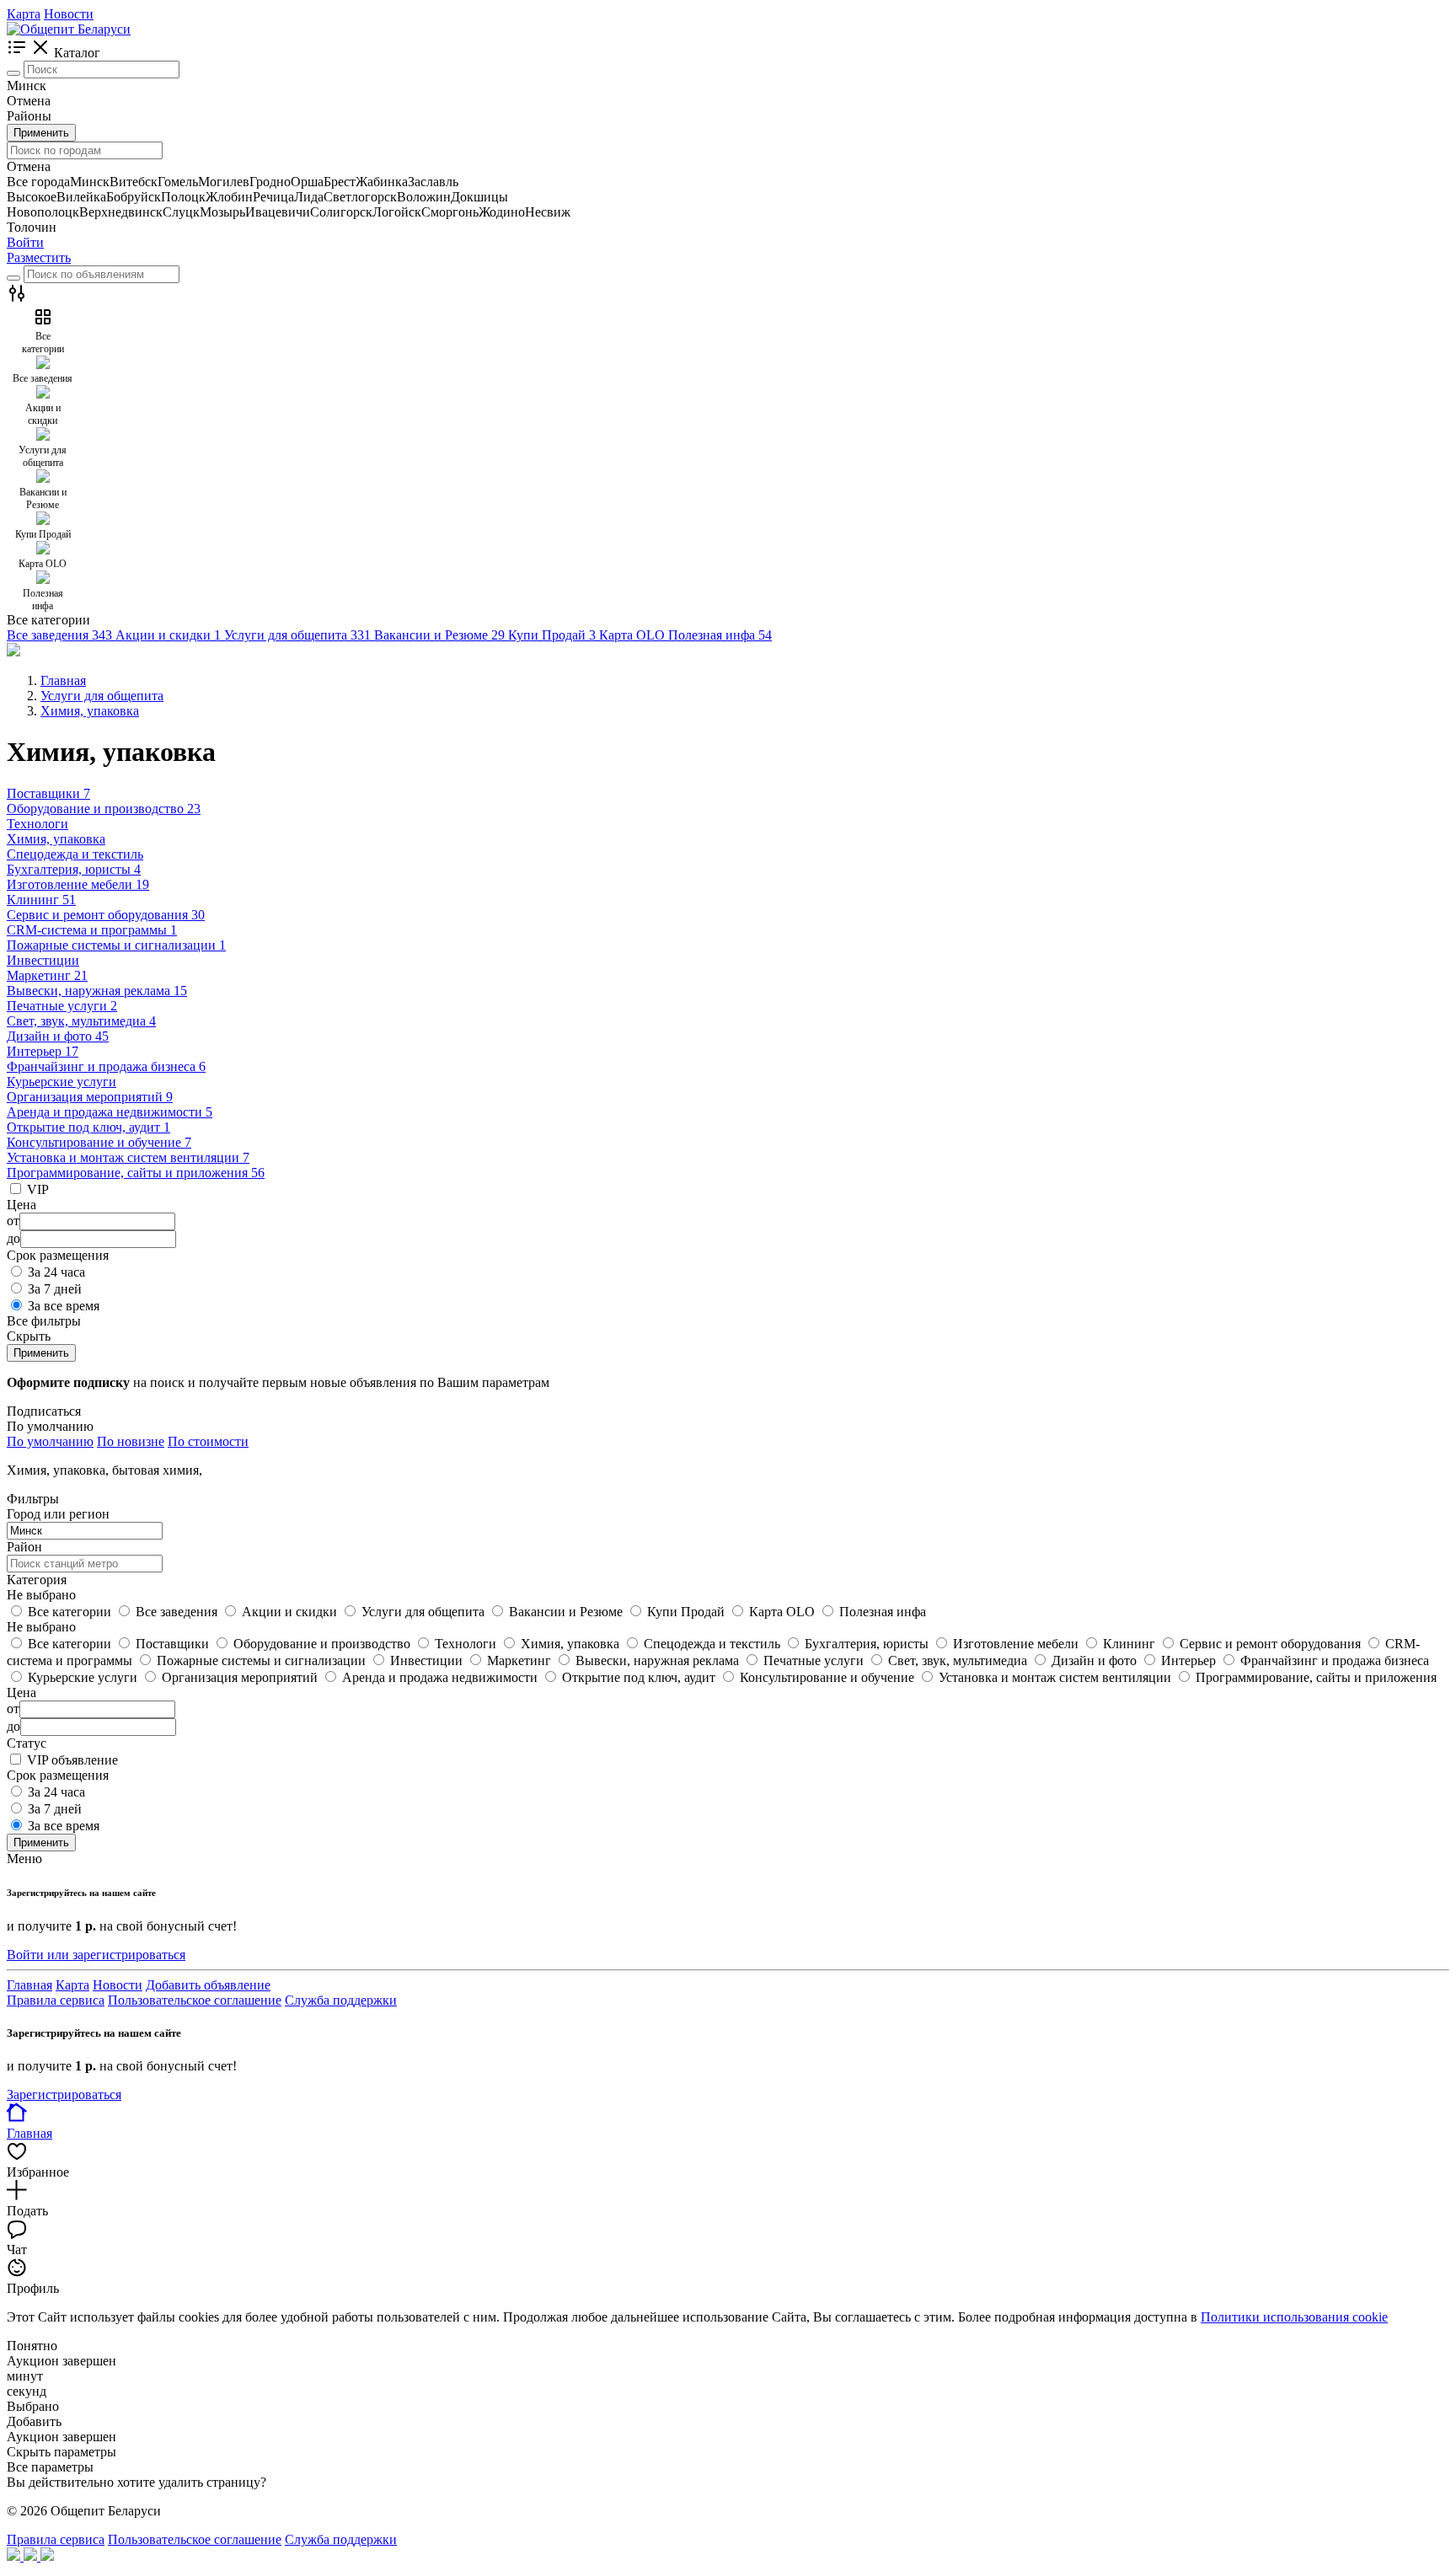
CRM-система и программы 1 (92, 930)
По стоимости (208, 1441)
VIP (38, 1189)
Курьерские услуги (62, 1082)
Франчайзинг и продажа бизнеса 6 (106, 1066)
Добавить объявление (208, 1985)
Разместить (39, 257)
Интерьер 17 (43, 1051)
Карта (24, 14)
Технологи (37, 824)
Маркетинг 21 (47, 975)
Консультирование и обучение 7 (99, 1142)
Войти (25, 242)
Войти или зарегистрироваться (96, 1955)
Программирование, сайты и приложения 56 (136, 1173)
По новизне (131, 1441)
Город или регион (58, 1514)
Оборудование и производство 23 (104, 809)
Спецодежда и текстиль (75, 854)
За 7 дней (55, 1289)
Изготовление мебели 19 (78, 884)
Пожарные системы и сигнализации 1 (116, 945)
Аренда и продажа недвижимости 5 (110, 1112)
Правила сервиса (56, 2000)
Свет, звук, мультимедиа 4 (81, 1021)
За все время (64, 1306)
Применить (41, 133)
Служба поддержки (341, 2000)
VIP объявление (72, 1760)
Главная (29, 1985)
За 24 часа (56, 1272)
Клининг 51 (41, 900)
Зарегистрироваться (64, 2094)
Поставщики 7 (48, 793)
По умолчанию (50, 1441)
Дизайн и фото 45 (58, 1036)
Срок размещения (58, 1775)
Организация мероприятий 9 (90, 1097)
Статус (27, 1743)
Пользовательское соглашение (195, 2000)
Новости (69, 14)
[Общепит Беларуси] (69, 29)
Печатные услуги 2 (62, 1006)
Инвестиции (43, 960)
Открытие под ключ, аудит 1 (88, 1127)
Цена (21, 1693)
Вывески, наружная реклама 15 (97, 991)
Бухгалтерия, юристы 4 (74, 869)
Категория (37, 1580)
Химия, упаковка (56, 839)
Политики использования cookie (1294, 2317)
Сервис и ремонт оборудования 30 (106, 915)
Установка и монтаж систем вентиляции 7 (128, 1157)
